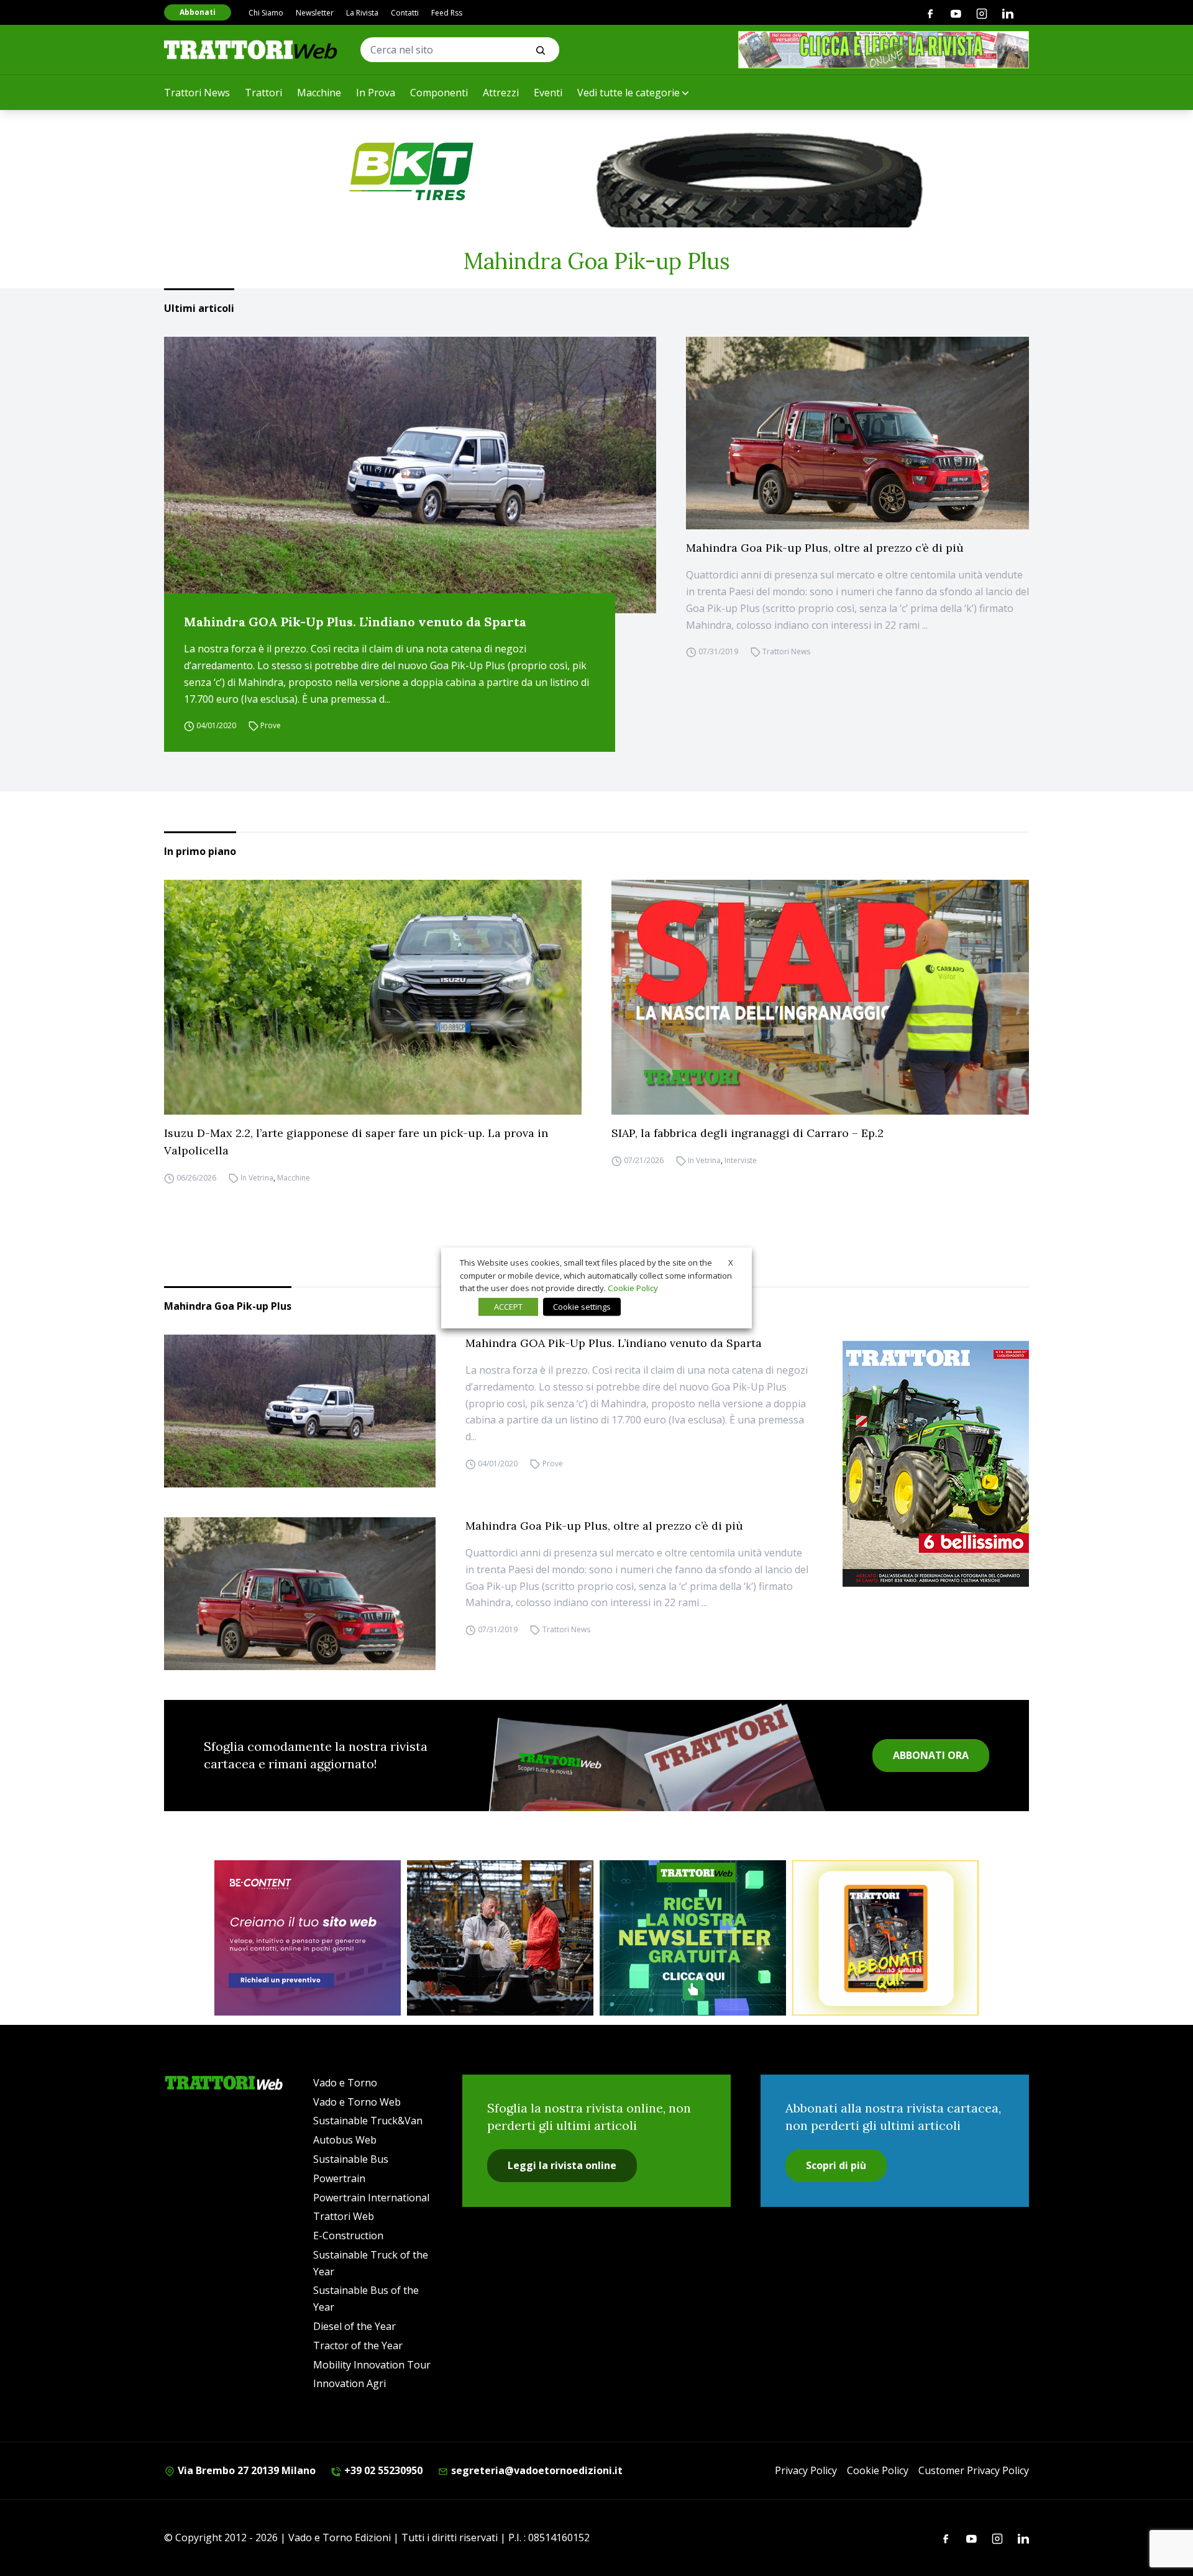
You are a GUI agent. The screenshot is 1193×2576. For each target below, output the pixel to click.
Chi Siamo (266, 13)
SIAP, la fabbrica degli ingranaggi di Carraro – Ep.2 (747, 1133)
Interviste (741, 1160)
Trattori (263, 93)
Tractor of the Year (358, 2345)
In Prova (376, 93)
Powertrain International (371, 2198)
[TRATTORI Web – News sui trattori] (251, 49)
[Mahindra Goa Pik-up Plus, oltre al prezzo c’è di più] (857, 433)
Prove (271, 725)
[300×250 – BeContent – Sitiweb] (308, 1938)
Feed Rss (447, 13)
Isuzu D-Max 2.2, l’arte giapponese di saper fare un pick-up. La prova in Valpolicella (356, 1142)
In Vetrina (257, 1178)
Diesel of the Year (354, 2326)
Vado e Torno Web (357, 2102)
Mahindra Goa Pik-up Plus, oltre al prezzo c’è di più (825, 548)
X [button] (731, 1263)
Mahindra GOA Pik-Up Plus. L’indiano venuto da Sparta (355, 622)
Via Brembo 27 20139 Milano (245, 2470)
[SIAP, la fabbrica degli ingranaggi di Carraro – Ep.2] (820, 997)
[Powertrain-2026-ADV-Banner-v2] (500, 1938)
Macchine (319, 93)
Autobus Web (345, 2140)
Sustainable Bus (351, 2159)
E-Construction (348, 2236)
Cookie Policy (878, 2470)
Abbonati (198, 12)
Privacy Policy (806, 2470)
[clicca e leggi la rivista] (884, 50)
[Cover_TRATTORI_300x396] (936, 1464)
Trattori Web (344, 2216)
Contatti (405, 13)
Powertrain (339, 2178)
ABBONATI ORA (931, 1755)
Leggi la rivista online (562, 2165)
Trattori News (197, 93)
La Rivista (362, 13)
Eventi (548, 93)
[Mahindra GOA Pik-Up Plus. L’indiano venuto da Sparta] (410, 475)
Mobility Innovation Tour (372, 2365)
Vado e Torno (345, 2083)
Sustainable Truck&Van (368, 2121)
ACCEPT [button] (508, 1307)
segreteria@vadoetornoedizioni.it (536, 2470)
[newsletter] (693, 1938)
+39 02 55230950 (382, 2470)
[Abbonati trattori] (885, 1938)
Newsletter (315, 13)
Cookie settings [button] (582, 1307)
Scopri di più (836, 2165)
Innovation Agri (350, 2383)
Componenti (439, 93)
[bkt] (596, 171)
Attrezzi (501, 93)
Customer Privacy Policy (974, 2470)
